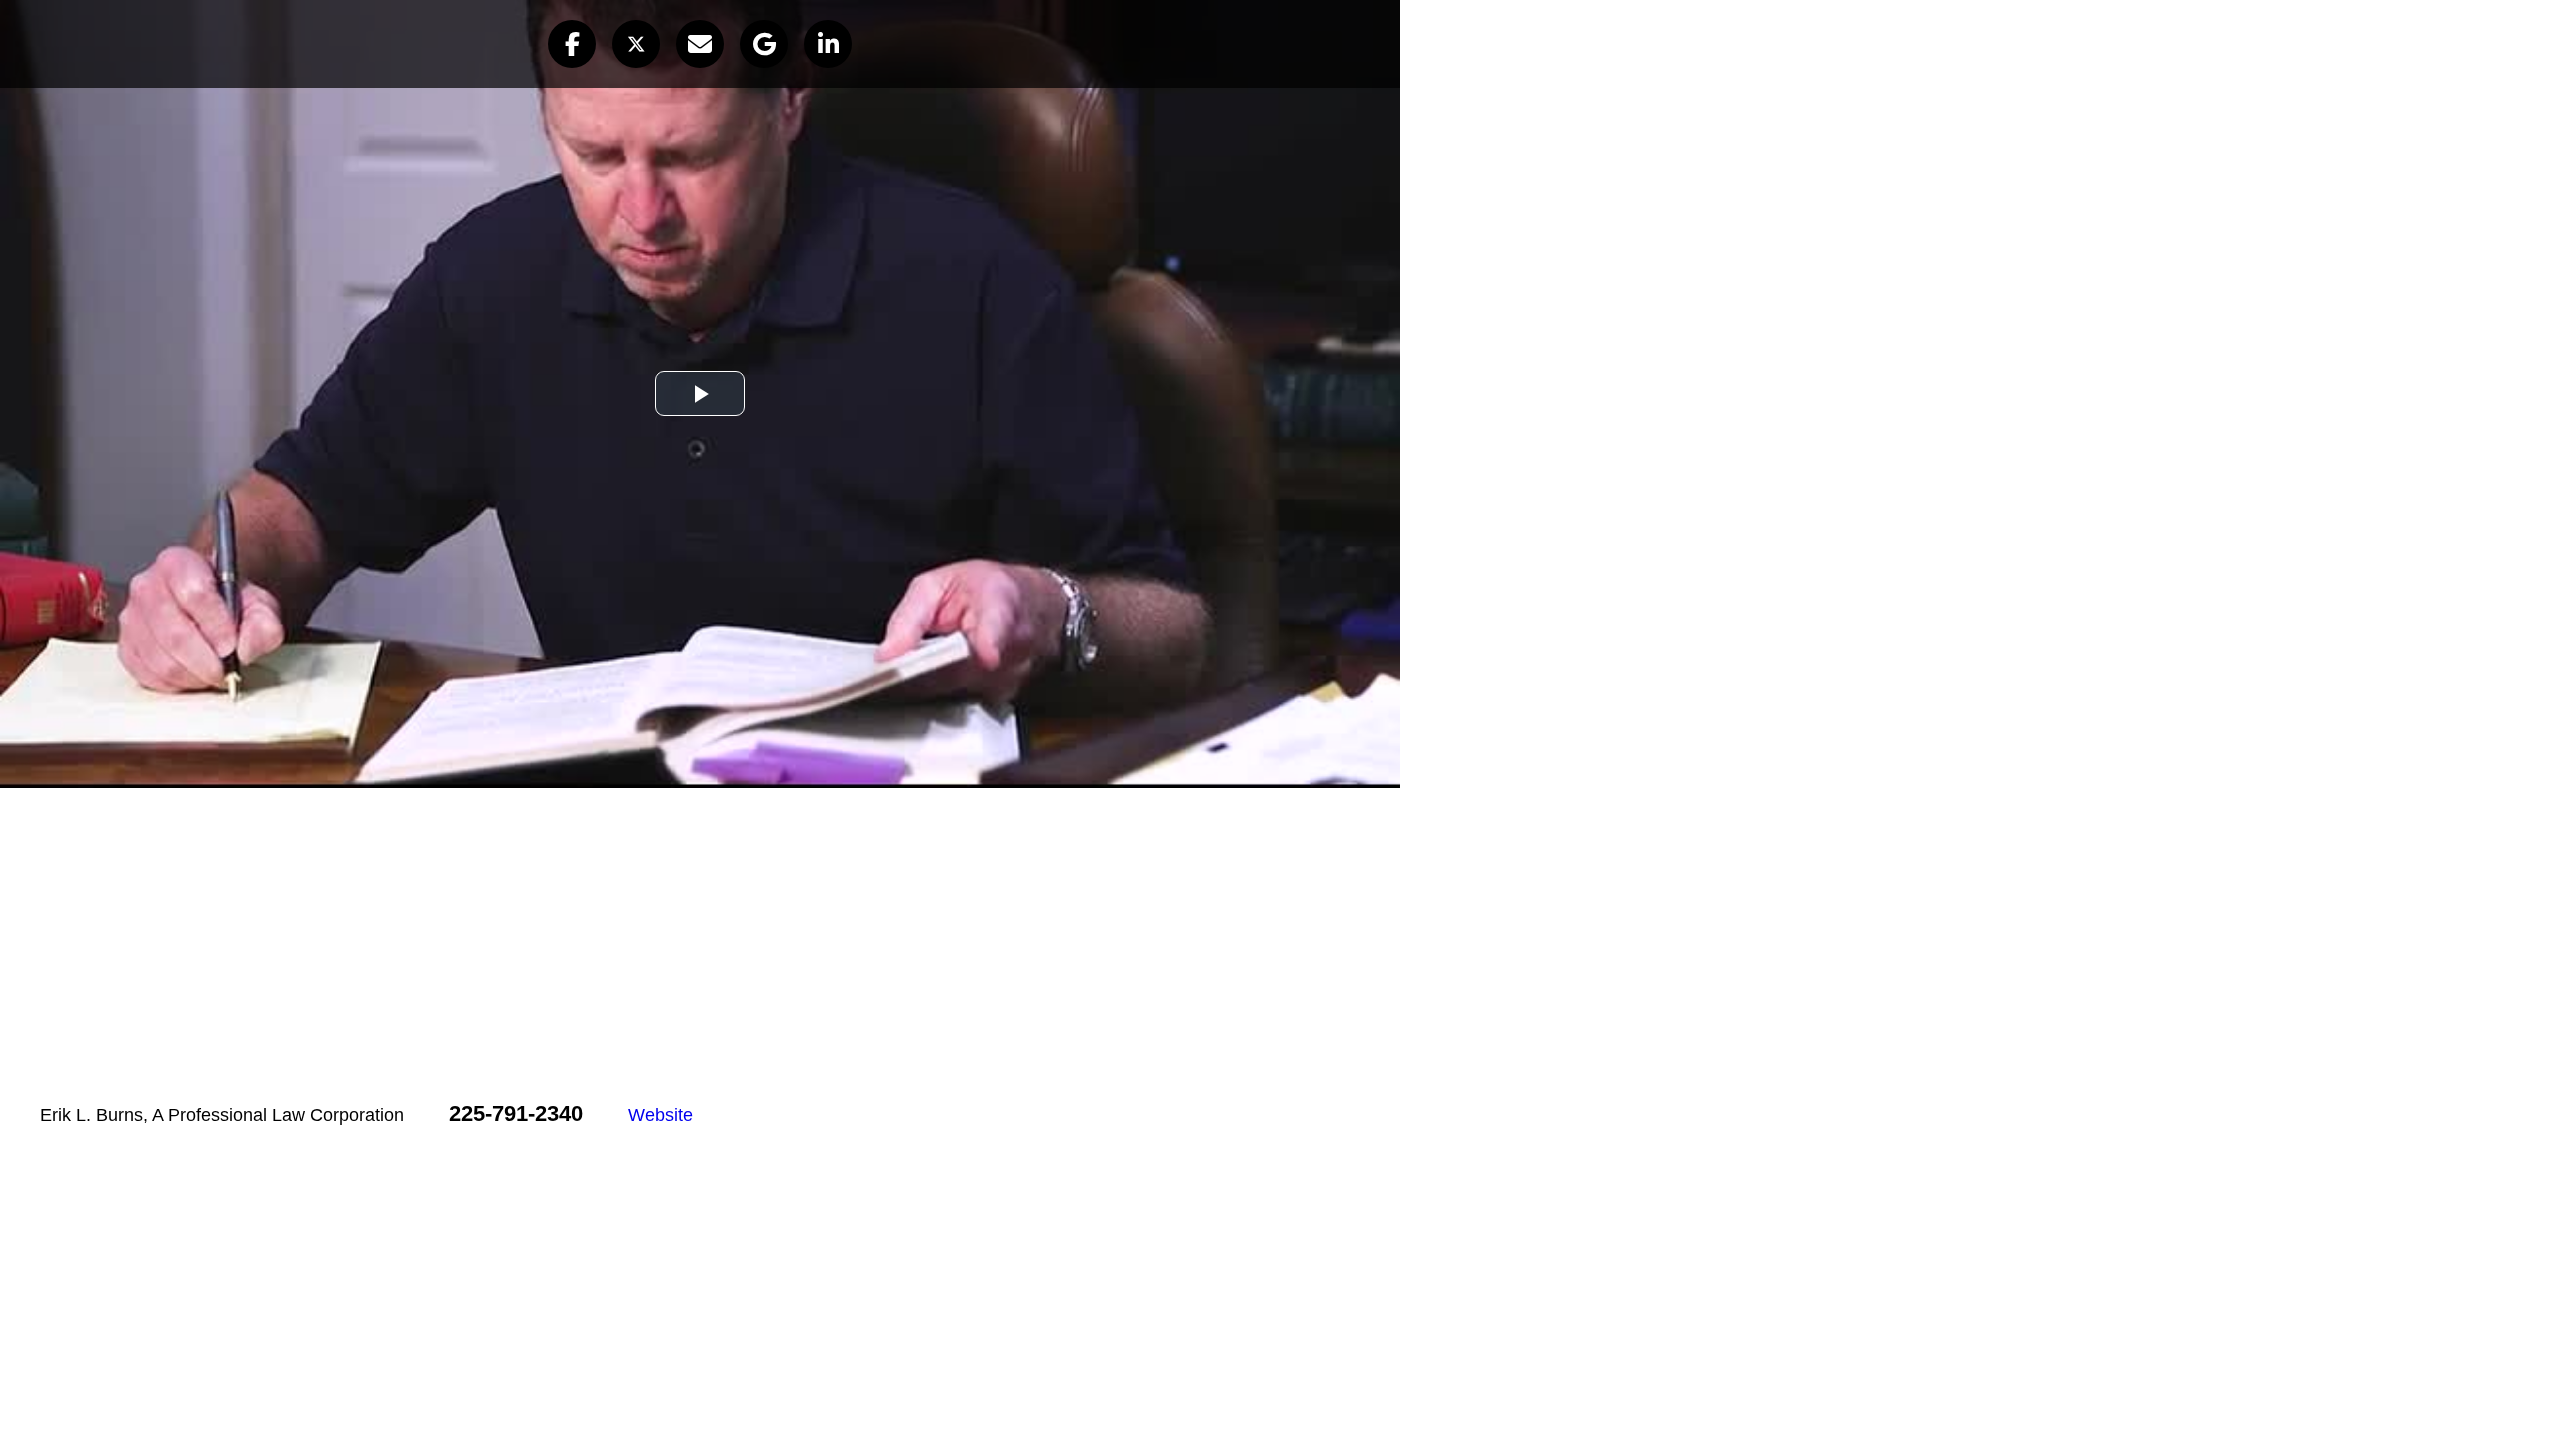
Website (660, 1115)
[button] (572, 44)
